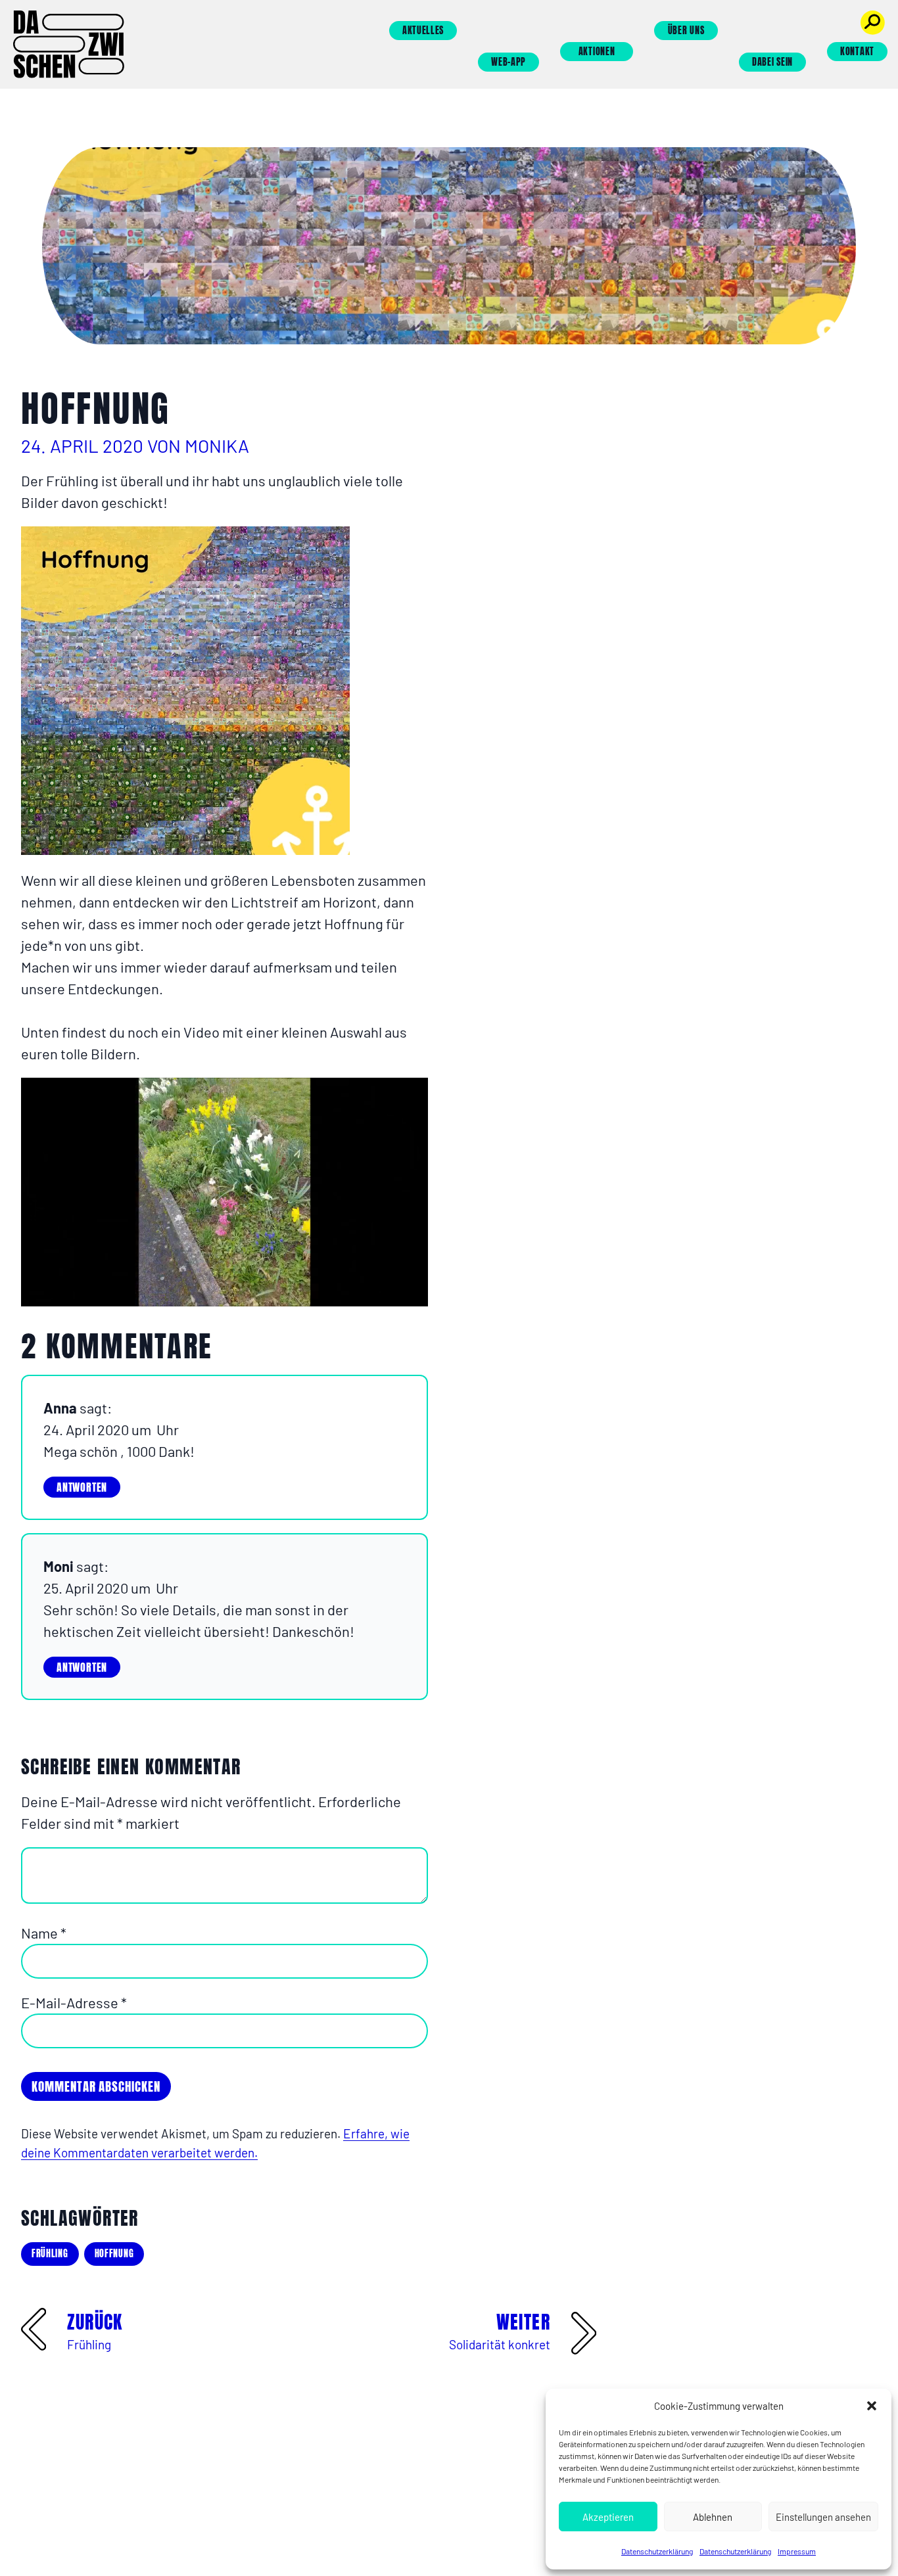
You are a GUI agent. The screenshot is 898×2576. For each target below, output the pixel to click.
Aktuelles (423, 31)
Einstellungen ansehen (823, 2517)
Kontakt (857, 52)
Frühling (50, 2254)
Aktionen (597, 52)
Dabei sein (772, 62)
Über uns (686, 31)
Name (44, 1933)
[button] (872, 2406)
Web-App (508, 62)
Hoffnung (114, 2254)
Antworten (82, 1487)
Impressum (797, 2551)
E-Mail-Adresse (74, 2002)
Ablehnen (713, 2517)
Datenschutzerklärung (657, 2551)
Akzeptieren (608, 2517)
